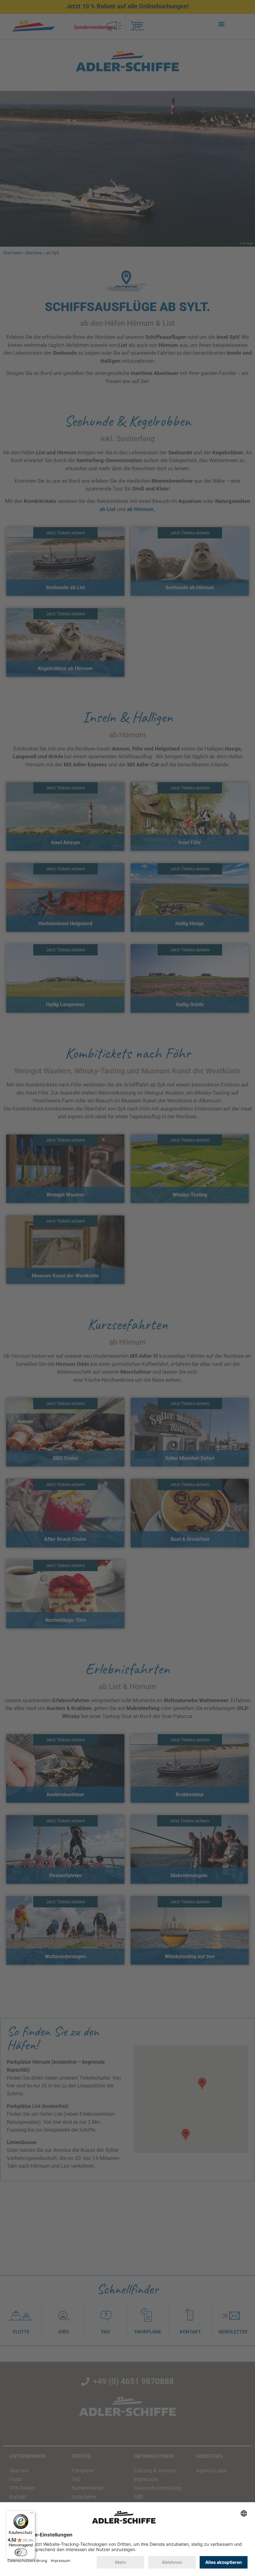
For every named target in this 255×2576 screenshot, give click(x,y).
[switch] (21, 2552)
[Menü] (31, 2514)
